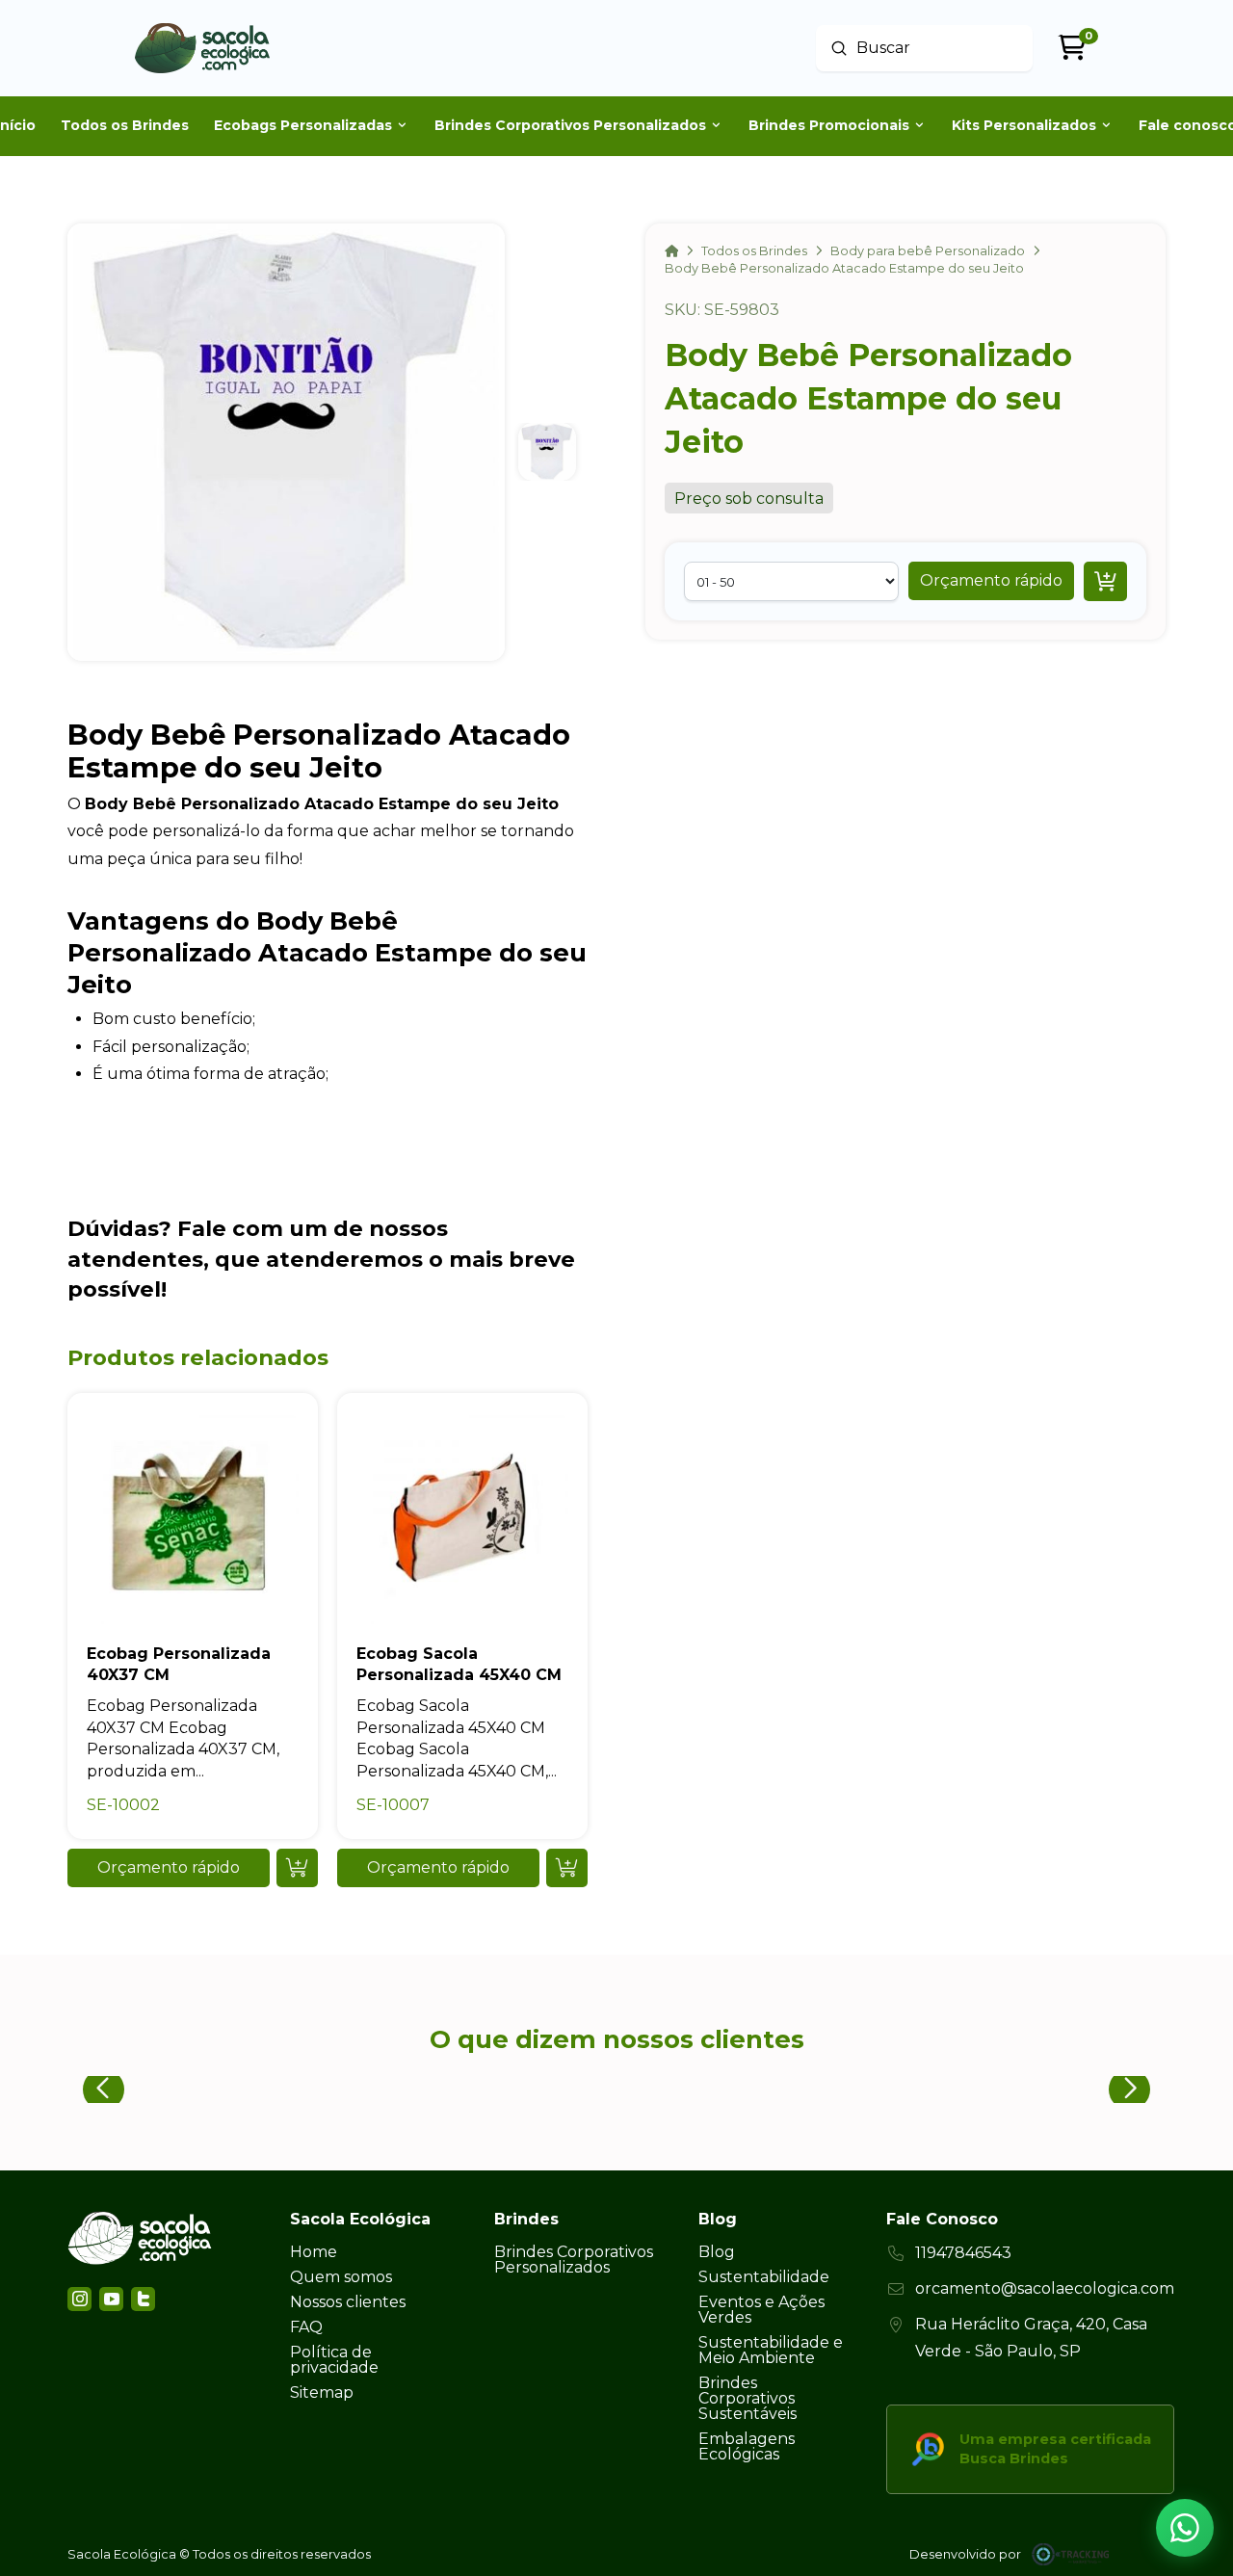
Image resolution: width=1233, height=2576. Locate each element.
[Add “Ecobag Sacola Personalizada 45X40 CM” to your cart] (567, 1868)
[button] (991, 581)
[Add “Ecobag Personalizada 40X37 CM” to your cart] (297, 1868)
